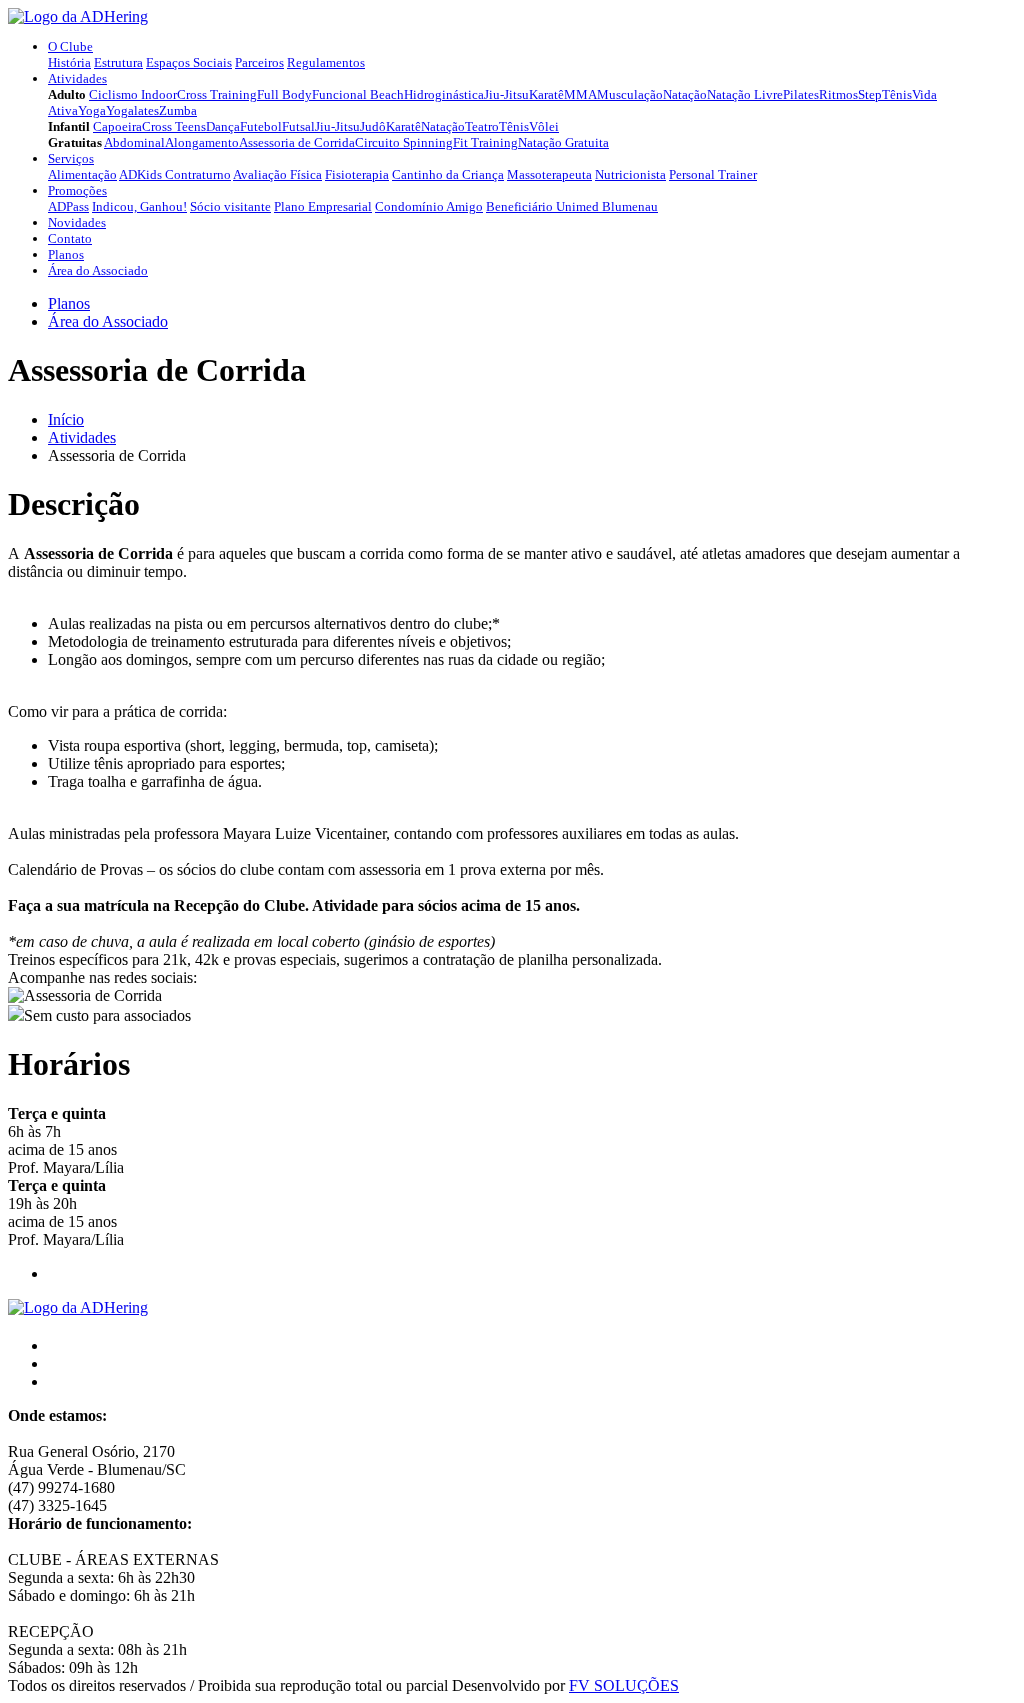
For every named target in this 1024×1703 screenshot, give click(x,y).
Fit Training (485, 142)
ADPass (68, 206)
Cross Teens (174, 126)
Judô (373, 126)
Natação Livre (745, 94)
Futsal (298, 126)
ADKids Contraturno (175, 174)
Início (66, 419)
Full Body (284, 94)
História (69, 62)
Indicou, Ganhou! (139, 206)
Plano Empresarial (323, 206)
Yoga (92, 110)
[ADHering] (78, 16)
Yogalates (132, 110)
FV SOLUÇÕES (624, 1685)
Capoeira (117, 126)
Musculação (630, 94)
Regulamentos (326, 62)
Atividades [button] (77, 78)
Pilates (801, 94)
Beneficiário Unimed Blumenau (572, 206)
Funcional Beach (358, 94)
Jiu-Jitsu (506, 94)
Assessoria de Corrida (297, 142)
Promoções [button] (77, 190)
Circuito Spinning (404, 142)
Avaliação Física (277, 174)
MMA (580, 94)
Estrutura (118, 62)
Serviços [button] (71, 158)
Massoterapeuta (549, 174)
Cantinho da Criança (448, 174)
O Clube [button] (70, 46)
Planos (66, 254)
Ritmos (838, 94)
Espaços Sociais (189, 62)
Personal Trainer (713, 174)
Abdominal (134, 142)
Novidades (77, 222)
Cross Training (217, 94)
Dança (223, 126)
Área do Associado (98, 270)
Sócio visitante (230, 206)
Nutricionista (630, 174)
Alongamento (202, 142)
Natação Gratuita (563, 142)
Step (870, 94)
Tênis (897, 94)
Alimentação (82, 174)
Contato (70, 238)
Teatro (482, 126)
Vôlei (544, 126)
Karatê (546, 94)
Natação (685, 94)
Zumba (178, 110)
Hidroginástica (444, 94)
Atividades (82, 437)
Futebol (261, 126)
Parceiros (259, 62)
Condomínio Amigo (429, 206)
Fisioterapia (357, 174)
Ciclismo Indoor (133, 94)
